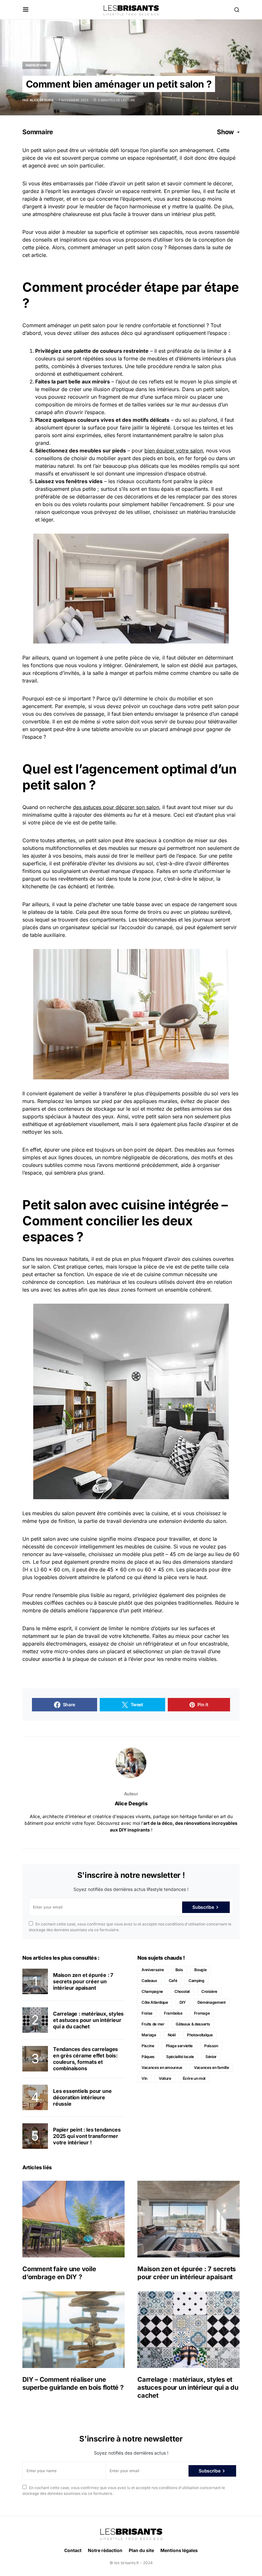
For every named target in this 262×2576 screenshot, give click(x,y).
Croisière (209, 1991)
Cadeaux (149, 1981)
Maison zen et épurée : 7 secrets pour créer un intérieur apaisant (83, 1981)
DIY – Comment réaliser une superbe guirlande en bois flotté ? (73, 2383)
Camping (196, 1981)
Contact (73, 2550)
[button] (26, 10)
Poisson (211, 2046)
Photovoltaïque (200, 2035)
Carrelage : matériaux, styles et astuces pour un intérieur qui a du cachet (88, 2020)
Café (173, 1981)
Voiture (165, 2078)
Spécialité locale (180, 2057)
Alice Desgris (131, 1803)
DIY (183, 2002)
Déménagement (212, 2002)
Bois (179, 1970)
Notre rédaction (105, 2550)
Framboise (173, 2013)
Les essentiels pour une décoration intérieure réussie (82, 2097)
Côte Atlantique (155, 2002)
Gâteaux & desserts (193, 2024)
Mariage (149, 2035)
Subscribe (203, 1907)
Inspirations (36, 65)
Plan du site (141, 2550)
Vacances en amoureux (162, 2067)
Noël (172, 2035)
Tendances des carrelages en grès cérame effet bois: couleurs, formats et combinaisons (85, 2059)
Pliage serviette (179, 2046)
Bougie (200, 1970)
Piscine (148, 2046)
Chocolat (182, 1991)
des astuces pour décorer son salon (116, 807)
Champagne (152, 1991)
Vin (144, 2078)
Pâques (148, 2057)
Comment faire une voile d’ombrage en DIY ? (59, 2273)
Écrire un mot (194, 2078)
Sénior (211, 2057)
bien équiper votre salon (174, 451)
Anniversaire (153, 1970)
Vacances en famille (211, 2067)
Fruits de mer (153, 2024)
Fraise (147, 2013)
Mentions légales (179, 2550)
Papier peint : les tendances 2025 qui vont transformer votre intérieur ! (87, 2136)
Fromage (202, 2013)
